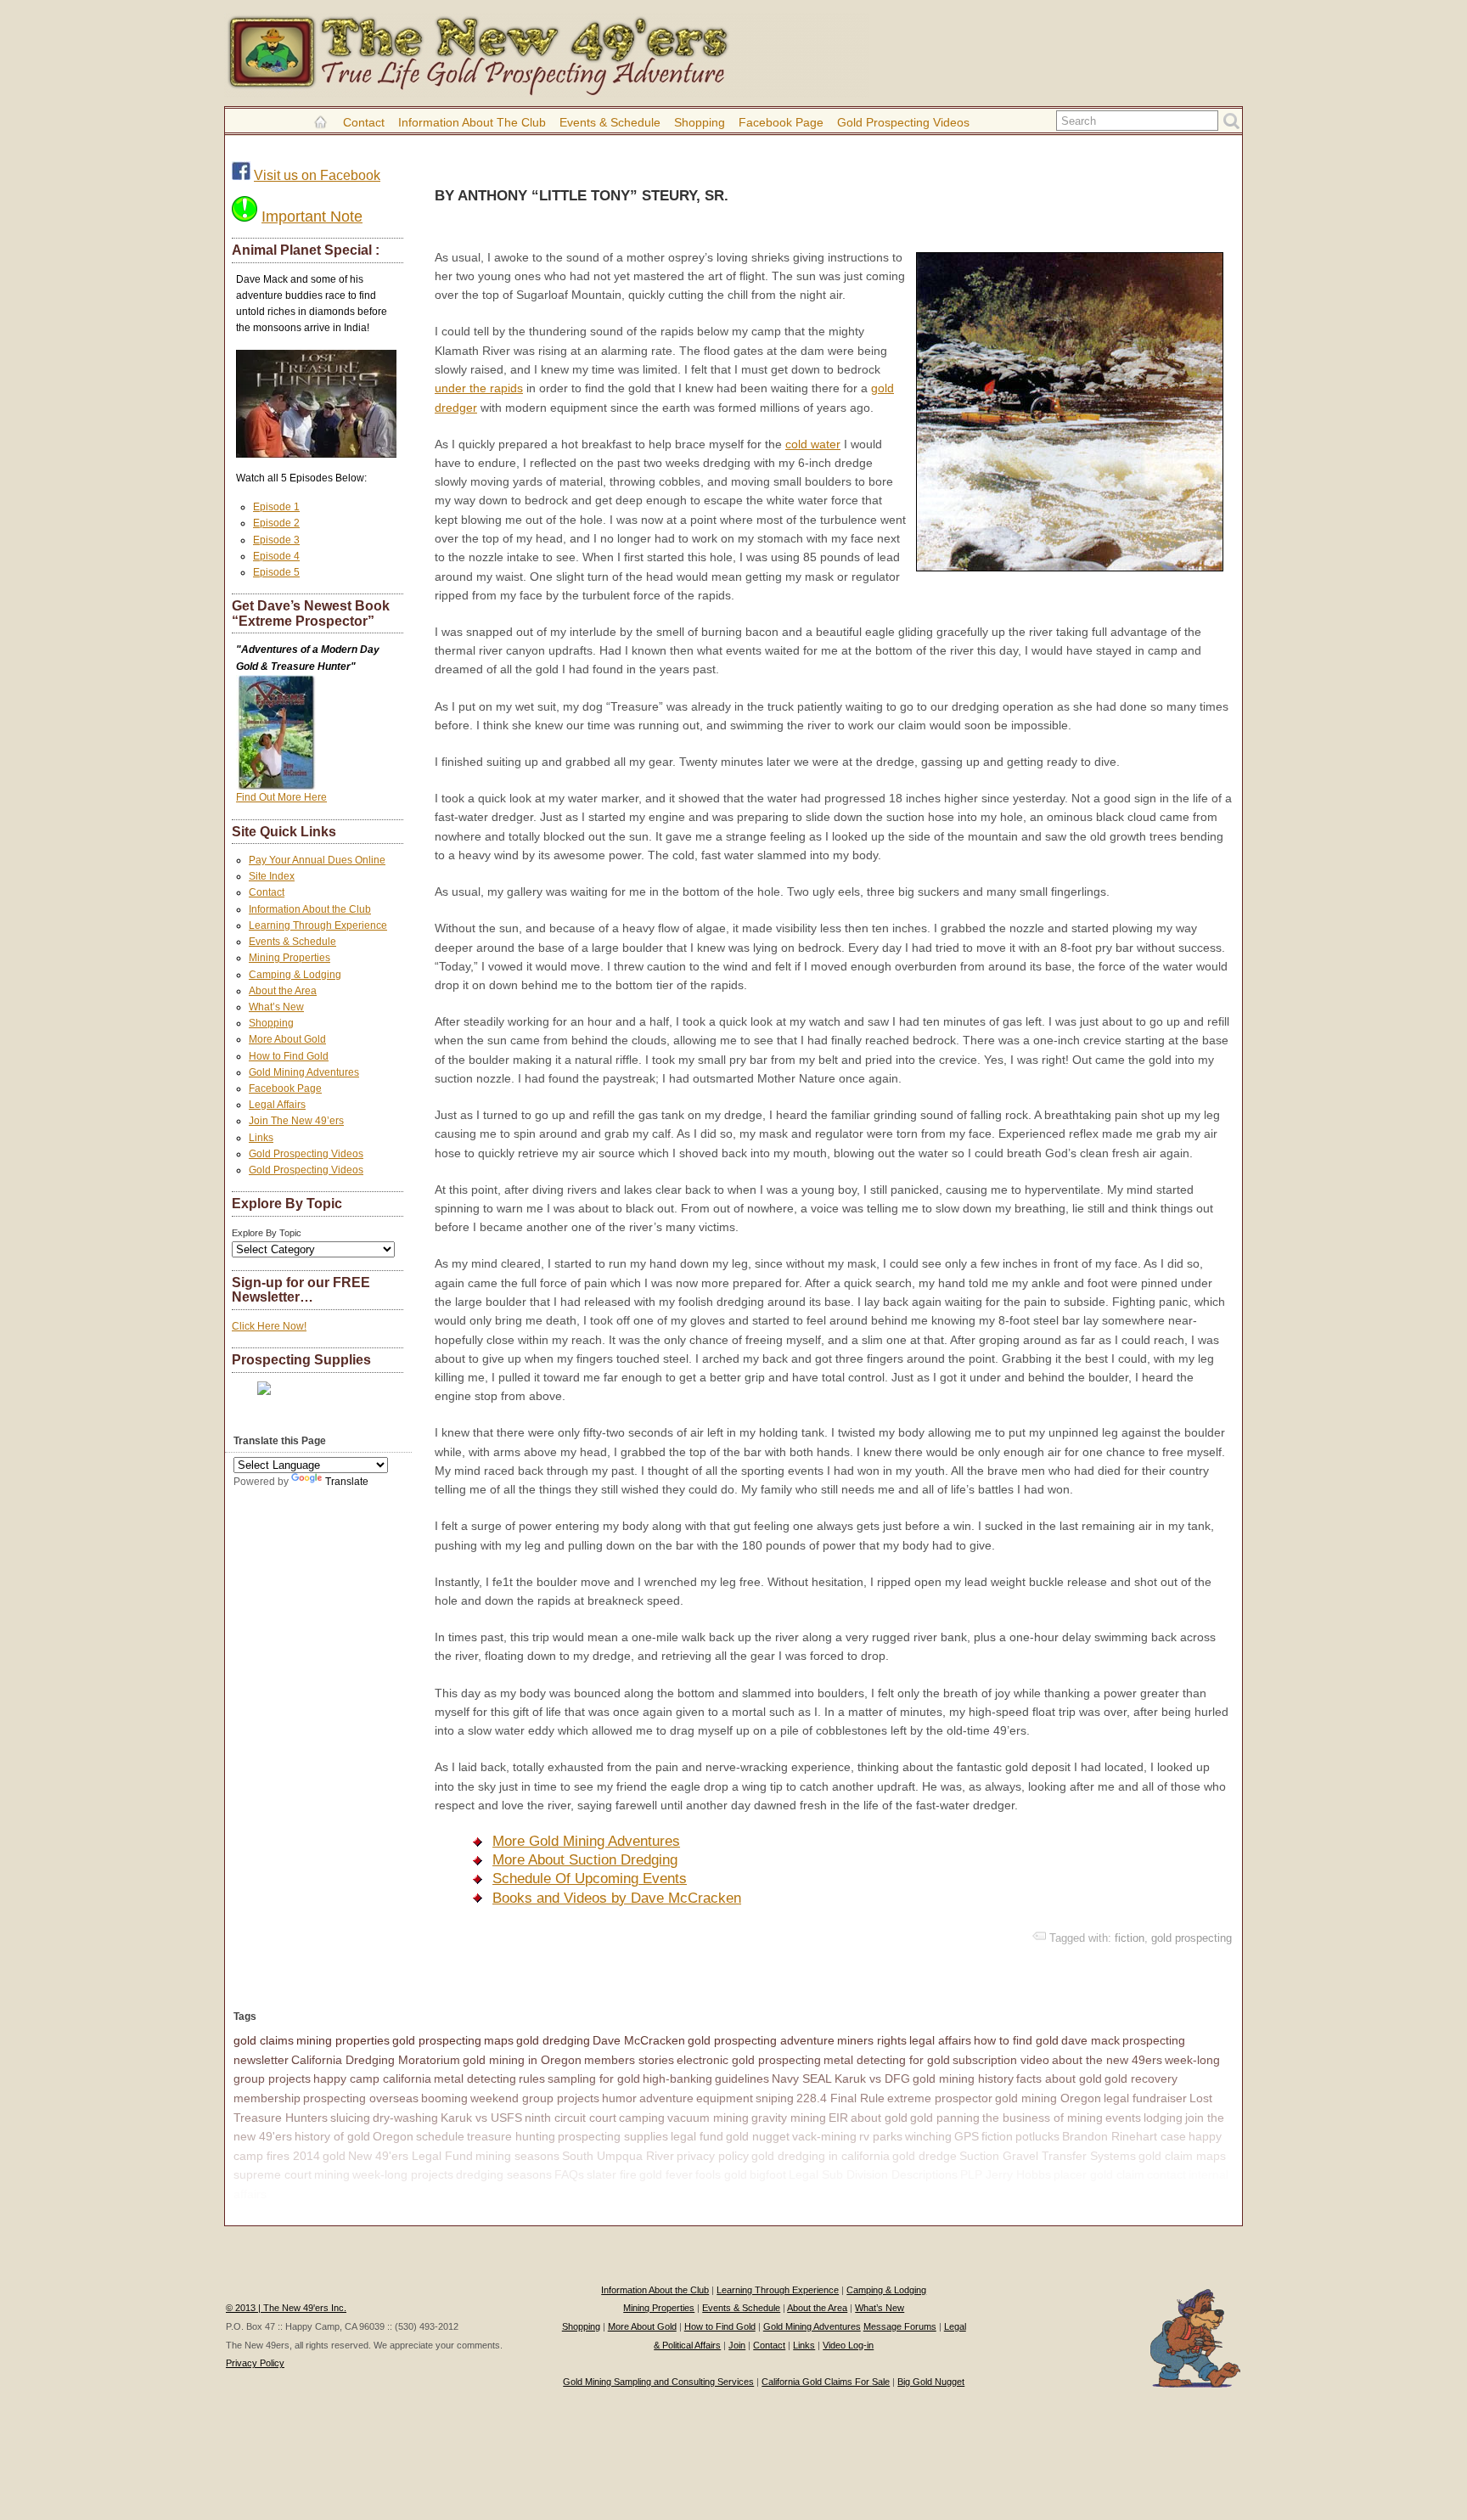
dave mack (1090, 2040)
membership (267, 2098)
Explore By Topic (267, 1233)
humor (619, 2098)
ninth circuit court (570, 2118)
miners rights (872, 2040)
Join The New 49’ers (296, 1121)
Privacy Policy (255, 2363)
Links (261, 1138)
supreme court (273, 2174)
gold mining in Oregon (522, 2060)
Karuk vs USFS (481, 2118)
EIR (838, 2118)
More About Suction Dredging (585, 1860)
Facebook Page (781, 122)
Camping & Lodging (295, 975)
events (1123, 2118)
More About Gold (287, 1039)
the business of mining (1043, 2118)
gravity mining (789, 2118)
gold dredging (553, 2040)
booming (444, 2098)
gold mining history (963, 2078)
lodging (1163, 2118)
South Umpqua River (618, 2156)
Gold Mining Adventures (304, 1072)
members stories (629, 2060)
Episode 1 (276, 507)
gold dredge (925, 2156)
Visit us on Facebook (317, 175)
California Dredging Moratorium (376, 2060)
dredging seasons (504, 2174)
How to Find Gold (289, 1056)
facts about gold (1059, 2078)
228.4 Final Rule (840, 2098)
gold (334, 2156)
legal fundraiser (1145, 2098)
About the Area (283, 991)
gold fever (666, 2174)
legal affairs (940, 2040)
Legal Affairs (277, 1105)
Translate (347, 1482)
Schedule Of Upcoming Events (590, 1879)
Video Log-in (848, 2345)
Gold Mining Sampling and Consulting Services (658, 2382)
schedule (440, 2136)
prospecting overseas (361, 2098)
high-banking (677, 2078)
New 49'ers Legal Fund (410, 2156)
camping (642, 2118)
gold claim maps (1182, 2156)
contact (1166, 2174)
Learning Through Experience (318, 925)
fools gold (721, 2174)
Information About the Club (472, 122)
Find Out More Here (281, 797)
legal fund (697, 2136)
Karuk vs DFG (872, 2078)
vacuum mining (708, 2118)
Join (737, 2345)
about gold (879, 2118)
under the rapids (479, 388)
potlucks (1037, 2136)
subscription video (1001, 2060)
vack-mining (824, 2136)
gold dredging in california (821, 2156)
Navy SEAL (802, 2078)
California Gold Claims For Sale (826, 2382)
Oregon (393, 2136)
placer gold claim (1099, 2174)
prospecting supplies (613, 2136)
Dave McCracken (639, 2040)
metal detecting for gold (887, 2060)
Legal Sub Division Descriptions (873, 2174)
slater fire (612, 2174)
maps (499, 2040)
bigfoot (768, 2174)
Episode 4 (276, 556)
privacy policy (713, 2156)
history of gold (332, 2136)
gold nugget (758, 2136)
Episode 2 (276, 523)
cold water (813, 444)
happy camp (302, 2194)
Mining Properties (289, 958)
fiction (1130, 1938)
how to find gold (1016, 2040)
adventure (666, 2098)
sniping (775, 2098)
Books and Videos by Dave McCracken (617, 1898)
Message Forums (900, 2326)
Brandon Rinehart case (1124, 2136)
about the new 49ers (1107, 2060)
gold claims (264, 2040)
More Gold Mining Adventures (586, 1841)
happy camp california (372, 2078)
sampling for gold (594, 2078)
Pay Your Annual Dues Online (317, 860)
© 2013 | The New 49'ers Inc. (286, 2308)
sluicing (350, 2118)
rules (532, 2078)
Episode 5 (276, 572)
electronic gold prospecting (749, 2060)
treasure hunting (511, 2136)
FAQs (569, 2174)
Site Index (272, 876)
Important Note (312, 217)
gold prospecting (1192, 1938)
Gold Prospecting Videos (903, 122)
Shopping (700, 122)
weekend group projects (535, 2098)
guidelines (742, 2078)
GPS (967, 2136)
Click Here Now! (269, 1326)
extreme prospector (940, 2098)
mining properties (343, 2040)
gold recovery (1141, 2078)
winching (928, 2136)
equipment (725, 2098)
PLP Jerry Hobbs (1006, 2174)
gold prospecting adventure (761, 2040)
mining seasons (517, 2156)
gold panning (945, 2118)
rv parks (881, 2136)
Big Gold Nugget (931, 2382)
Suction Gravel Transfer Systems (1048, 2156)
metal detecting (475, 2078)
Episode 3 (276, 540)
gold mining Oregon (1048, 2098)
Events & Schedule (610, 122)
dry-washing (405, 2118)
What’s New (276, 1007)
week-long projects (403, 2174)
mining (332, 2174)
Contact (364, 122)
